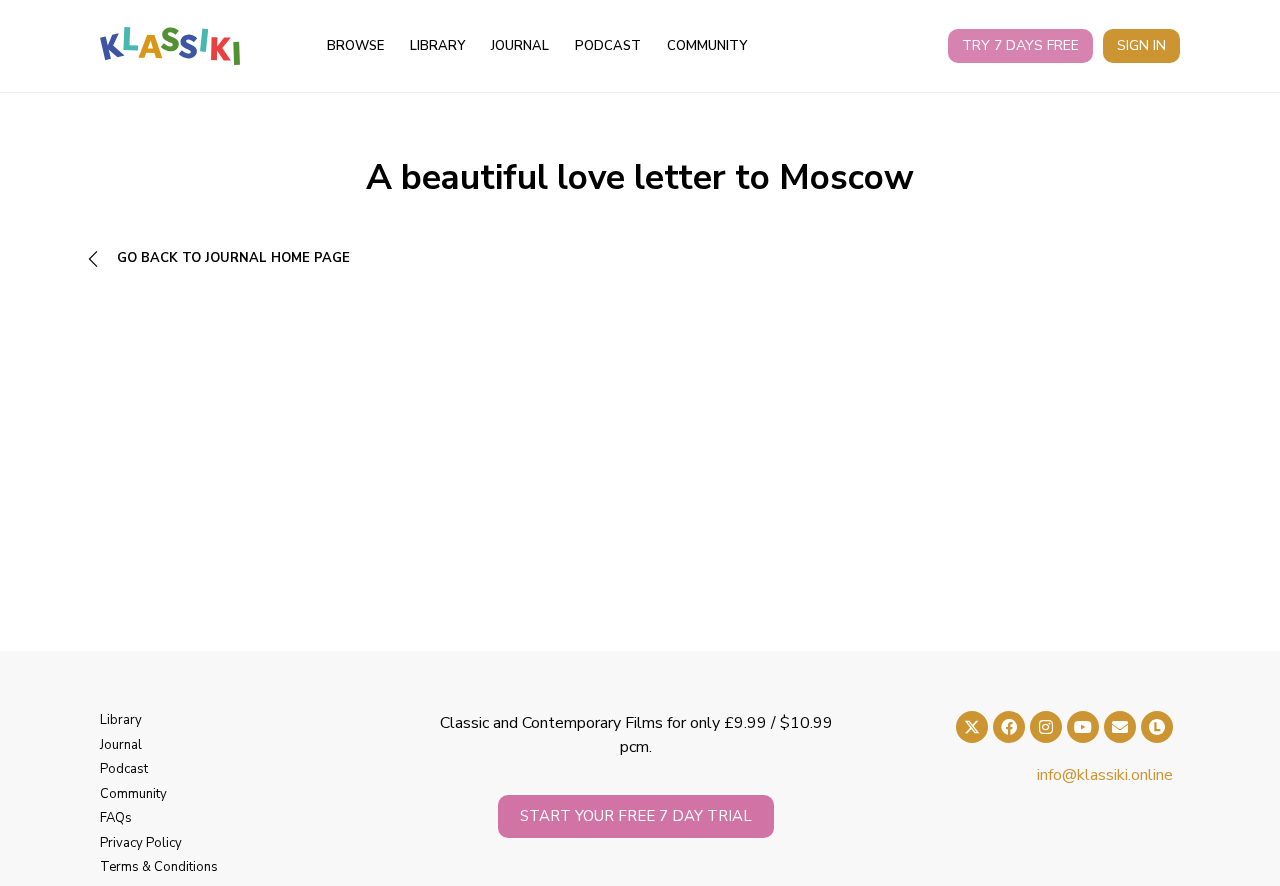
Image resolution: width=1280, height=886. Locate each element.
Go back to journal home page (231, 258)
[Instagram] (1046, 727)
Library (437, 46)
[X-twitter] (972, 727)
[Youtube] (1083, 727)
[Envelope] (1120, 727)
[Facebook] (1009, 727)
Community (707, 46)
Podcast (608, 46)
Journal (520, 46)
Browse (355, 46)
